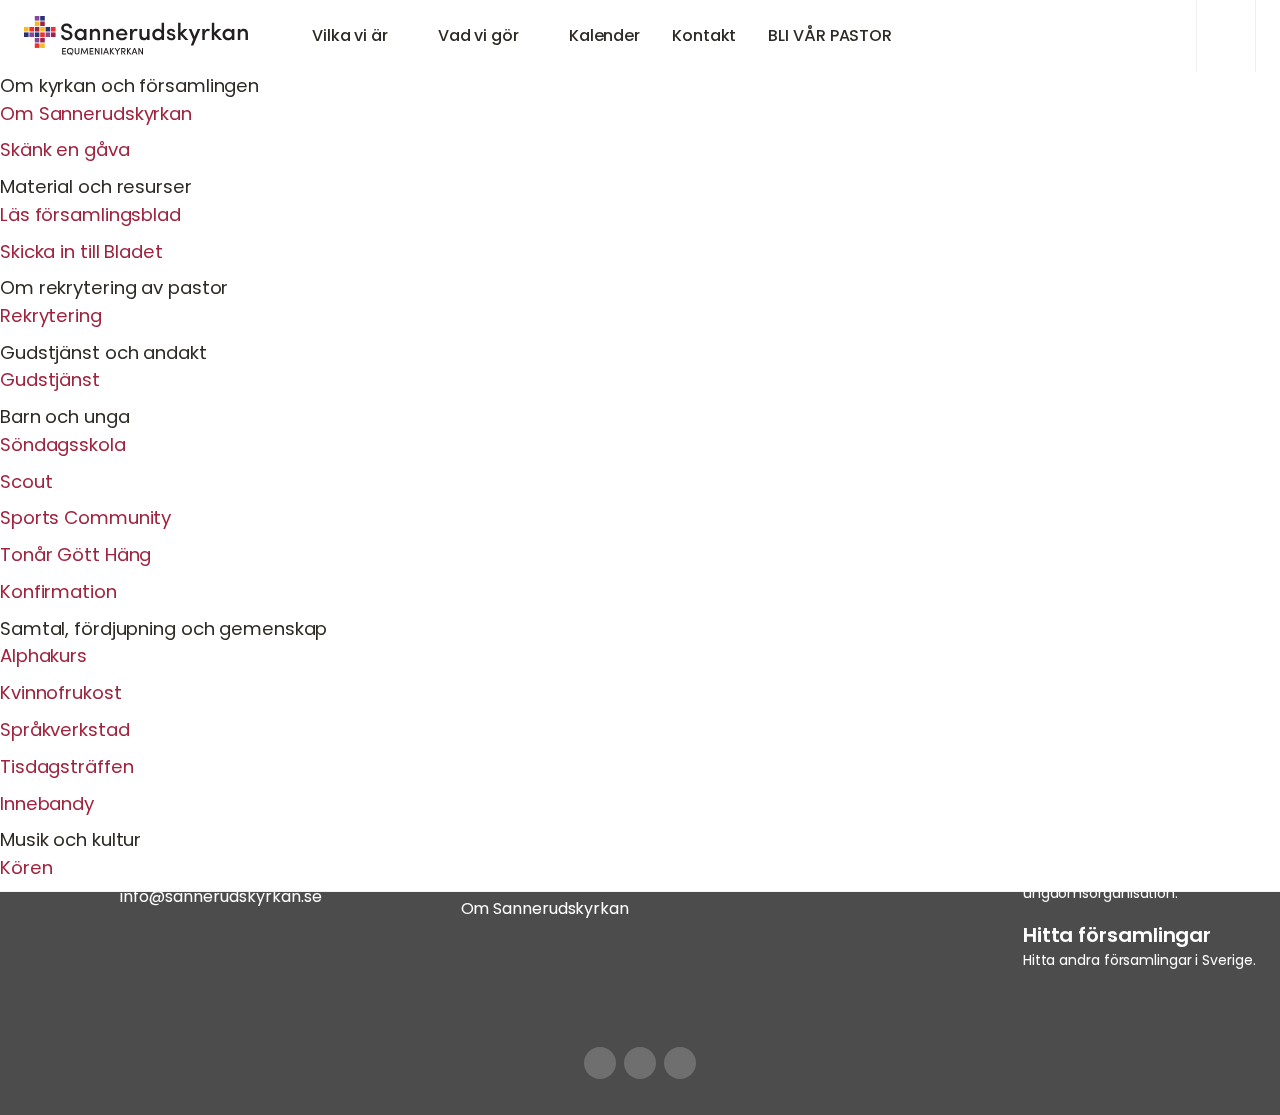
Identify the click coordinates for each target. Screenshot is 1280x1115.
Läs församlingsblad (90, 214)
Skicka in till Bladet (81, 251)
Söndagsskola (63, 444)
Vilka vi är (350, 35)
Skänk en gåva (65, 149)
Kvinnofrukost (61, 692)
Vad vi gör (478, 35)
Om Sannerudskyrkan (96, 113)
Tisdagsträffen (66, 766)
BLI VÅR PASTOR (830, 35)
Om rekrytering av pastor (114, 287)
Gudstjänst (50, 379)
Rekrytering (51, 315)
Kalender (604, 35)
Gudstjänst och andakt (103, 352)
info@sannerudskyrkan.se (221, 896)
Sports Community (85, 517)
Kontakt (704, 35)
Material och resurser (96, 186)
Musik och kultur (70, 839)
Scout (26, 481)
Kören (26, 867)
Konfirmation (58, 591)
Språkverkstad (65, 729)
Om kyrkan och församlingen (129, 85)
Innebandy (47, 803)
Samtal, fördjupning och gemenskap (163, 628)
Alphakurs (43, 655)
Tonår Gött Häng (75, 554)
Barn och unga (65, 416)
